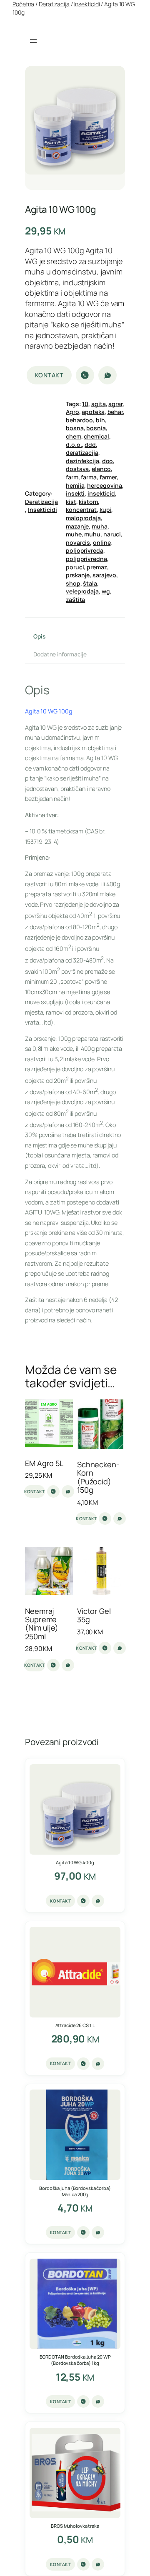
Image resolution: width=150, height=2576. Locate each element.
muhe (74, 534)
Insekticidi (87, 4)
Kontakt (49, 375)
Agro (72, 412)
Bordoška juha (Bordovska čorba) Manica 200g (75, 2191)
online (102, 542)
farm (72, 477)
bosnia (96, 428)
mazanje (77, 526)
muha (100, 526)
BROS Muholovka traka (75, 2526)
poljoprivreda (85, 550)
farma (89, 477)
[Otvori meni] (33, 41)
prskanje (78, 575)
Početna (23, 4)
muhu (92, 534)
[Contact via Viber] (85, 375)
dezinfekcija (82, 461)
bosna (75, 428)
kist (71, 502)
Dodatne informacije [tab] (60, 654)
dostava (77, 469)
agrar (115, 404)
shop (73, 583)
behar (115, 412)
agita (99, 404)
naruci (112, 534)
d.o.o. (74, 445)
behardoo (79, 420)
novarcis (78, 542)
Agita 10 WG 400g (75, 1862)
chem (74, 436)
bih (100, 420)
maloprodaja (83, 518)
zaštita (75, 600)
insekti (75, 493)
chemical (96, 436)
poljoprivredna (86, 559)
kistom (88, 502)
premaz (97, 567)
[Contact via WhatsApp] (107, 375)
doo (108, 461)
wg (106, 591)
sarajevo (104, 575)
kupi (106, 510)
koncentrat (81, 510)
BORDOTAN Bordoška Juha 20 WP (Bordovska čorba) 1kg (75, 2360)
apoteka (93, 412)
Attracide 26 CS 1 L (75, 2025)
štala (90, 583)
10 (85, 404)
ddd (90, 445)
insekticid (101, 493)
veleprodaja (82, 591)
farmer (108, 477)
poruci (75, 567)
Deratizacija (54, 4)
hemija (75, 485)
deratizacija (82, 453)
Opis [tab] (39, 636)
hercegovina (105, 485)
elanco (101, 469)
